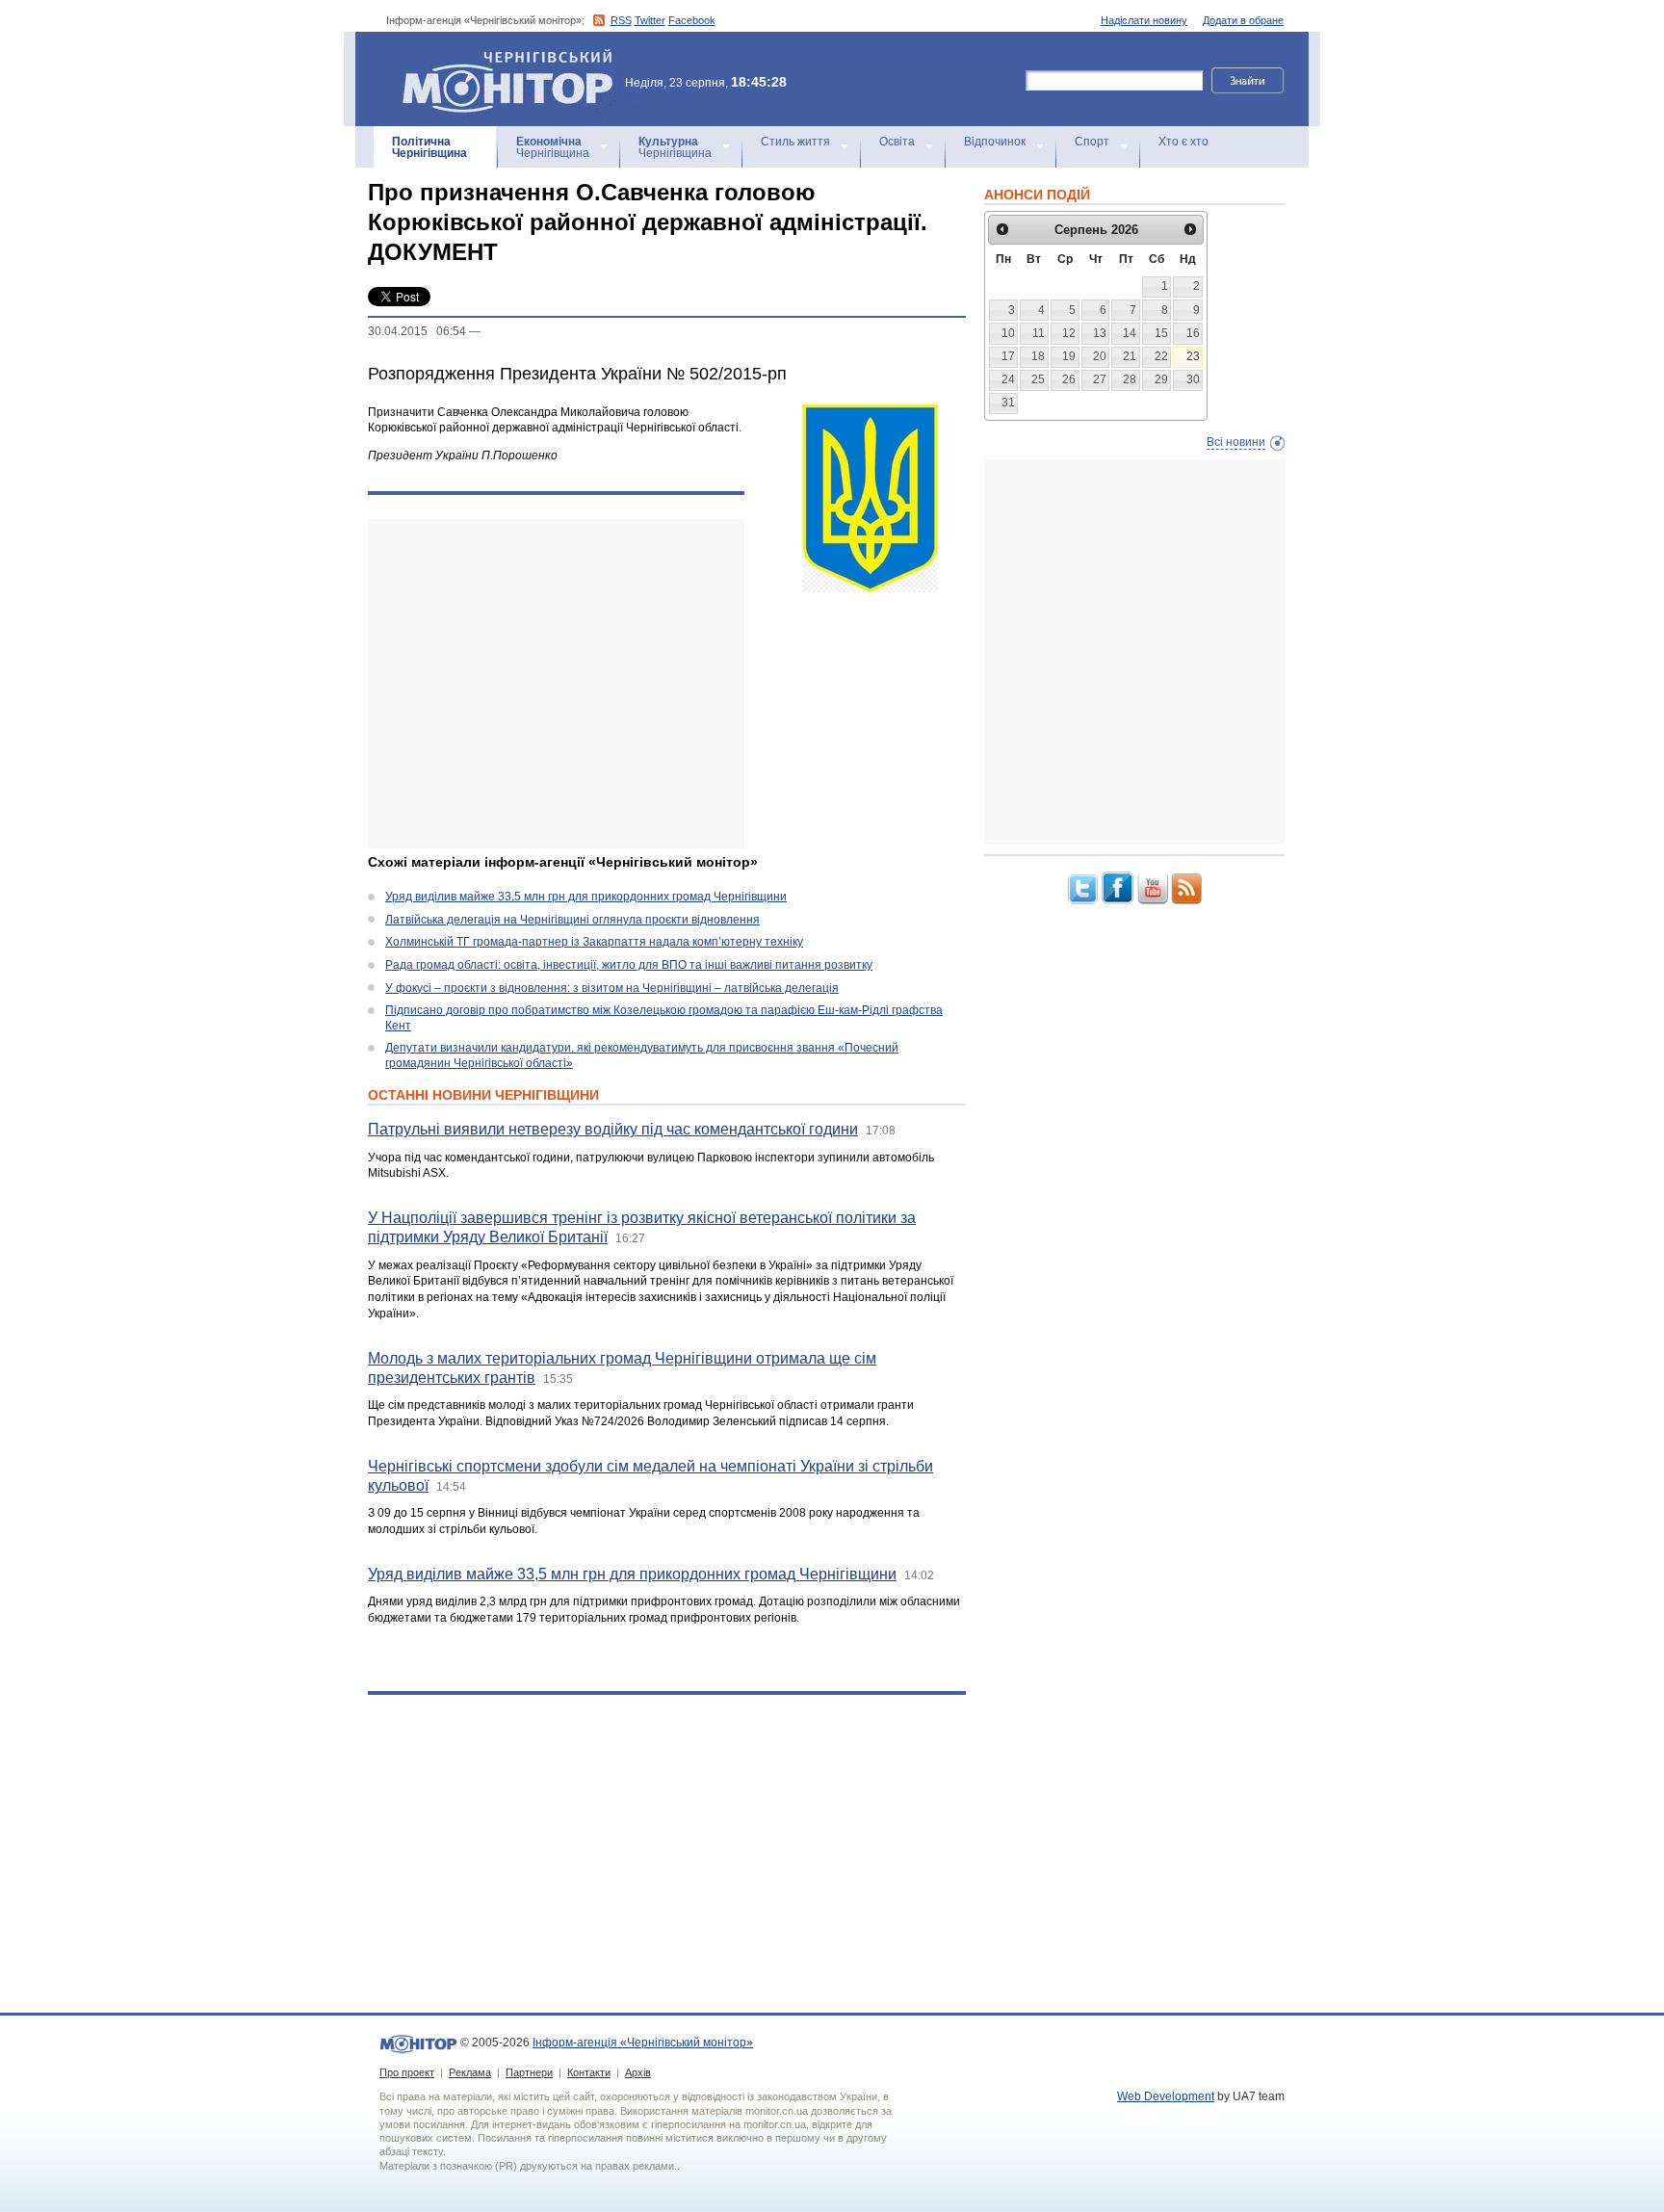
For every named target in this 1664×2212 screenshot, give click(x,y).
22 (1161, 356)
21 (1130, 356)
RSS (621, 20)
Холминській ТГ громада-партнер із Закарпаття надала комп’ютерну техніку (594, 942)
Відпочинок (995, 142)
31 (1008, 403)
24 (1008, 379)
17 (1008, 356)
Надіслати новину (1144, 20)
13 (1100, 333)
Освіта (897, 142)
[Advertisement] (556, 684)
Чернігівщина (429, 147)
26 (1069, 379)
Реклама (470, 2072)
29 (1161, 379)
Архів (638, 2072)
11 (1039, 333)
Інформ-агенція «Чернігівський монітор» (498, 57)
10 (1008, 333)
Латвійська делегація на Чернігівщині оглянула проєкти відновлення (572, 920)
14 (1130, 333)
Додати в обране (1243, 20)
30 (1193, 379)
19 (1069, 356)
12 (1069, 333)
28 (1130, 379)
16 (1193, 333)
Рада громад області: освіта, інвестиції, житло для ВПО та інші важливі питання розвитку (629, 965)
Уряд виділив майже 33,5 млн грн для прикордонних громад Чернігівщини (586, 897)
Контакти (589, 2072)
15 (1161, 333)
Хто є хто (1183, 142)
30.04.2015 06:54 (417, 331)
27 (1100, 379)
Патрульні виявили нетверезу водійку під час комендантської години (613, 1129)
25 (1038, 379)
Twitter (650, 20)
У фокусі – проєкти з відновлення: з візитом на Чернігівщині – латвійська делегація (612, 988)
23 (1193, 356)
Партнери (529, 2072)
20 (1100, 356)
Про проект (407, 2072)
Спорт (1092, 142)
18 (1038, 356)
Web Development (1166, 2096)
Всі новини (1236, 442)
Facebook (692, 20)
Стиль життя (795, 142)
